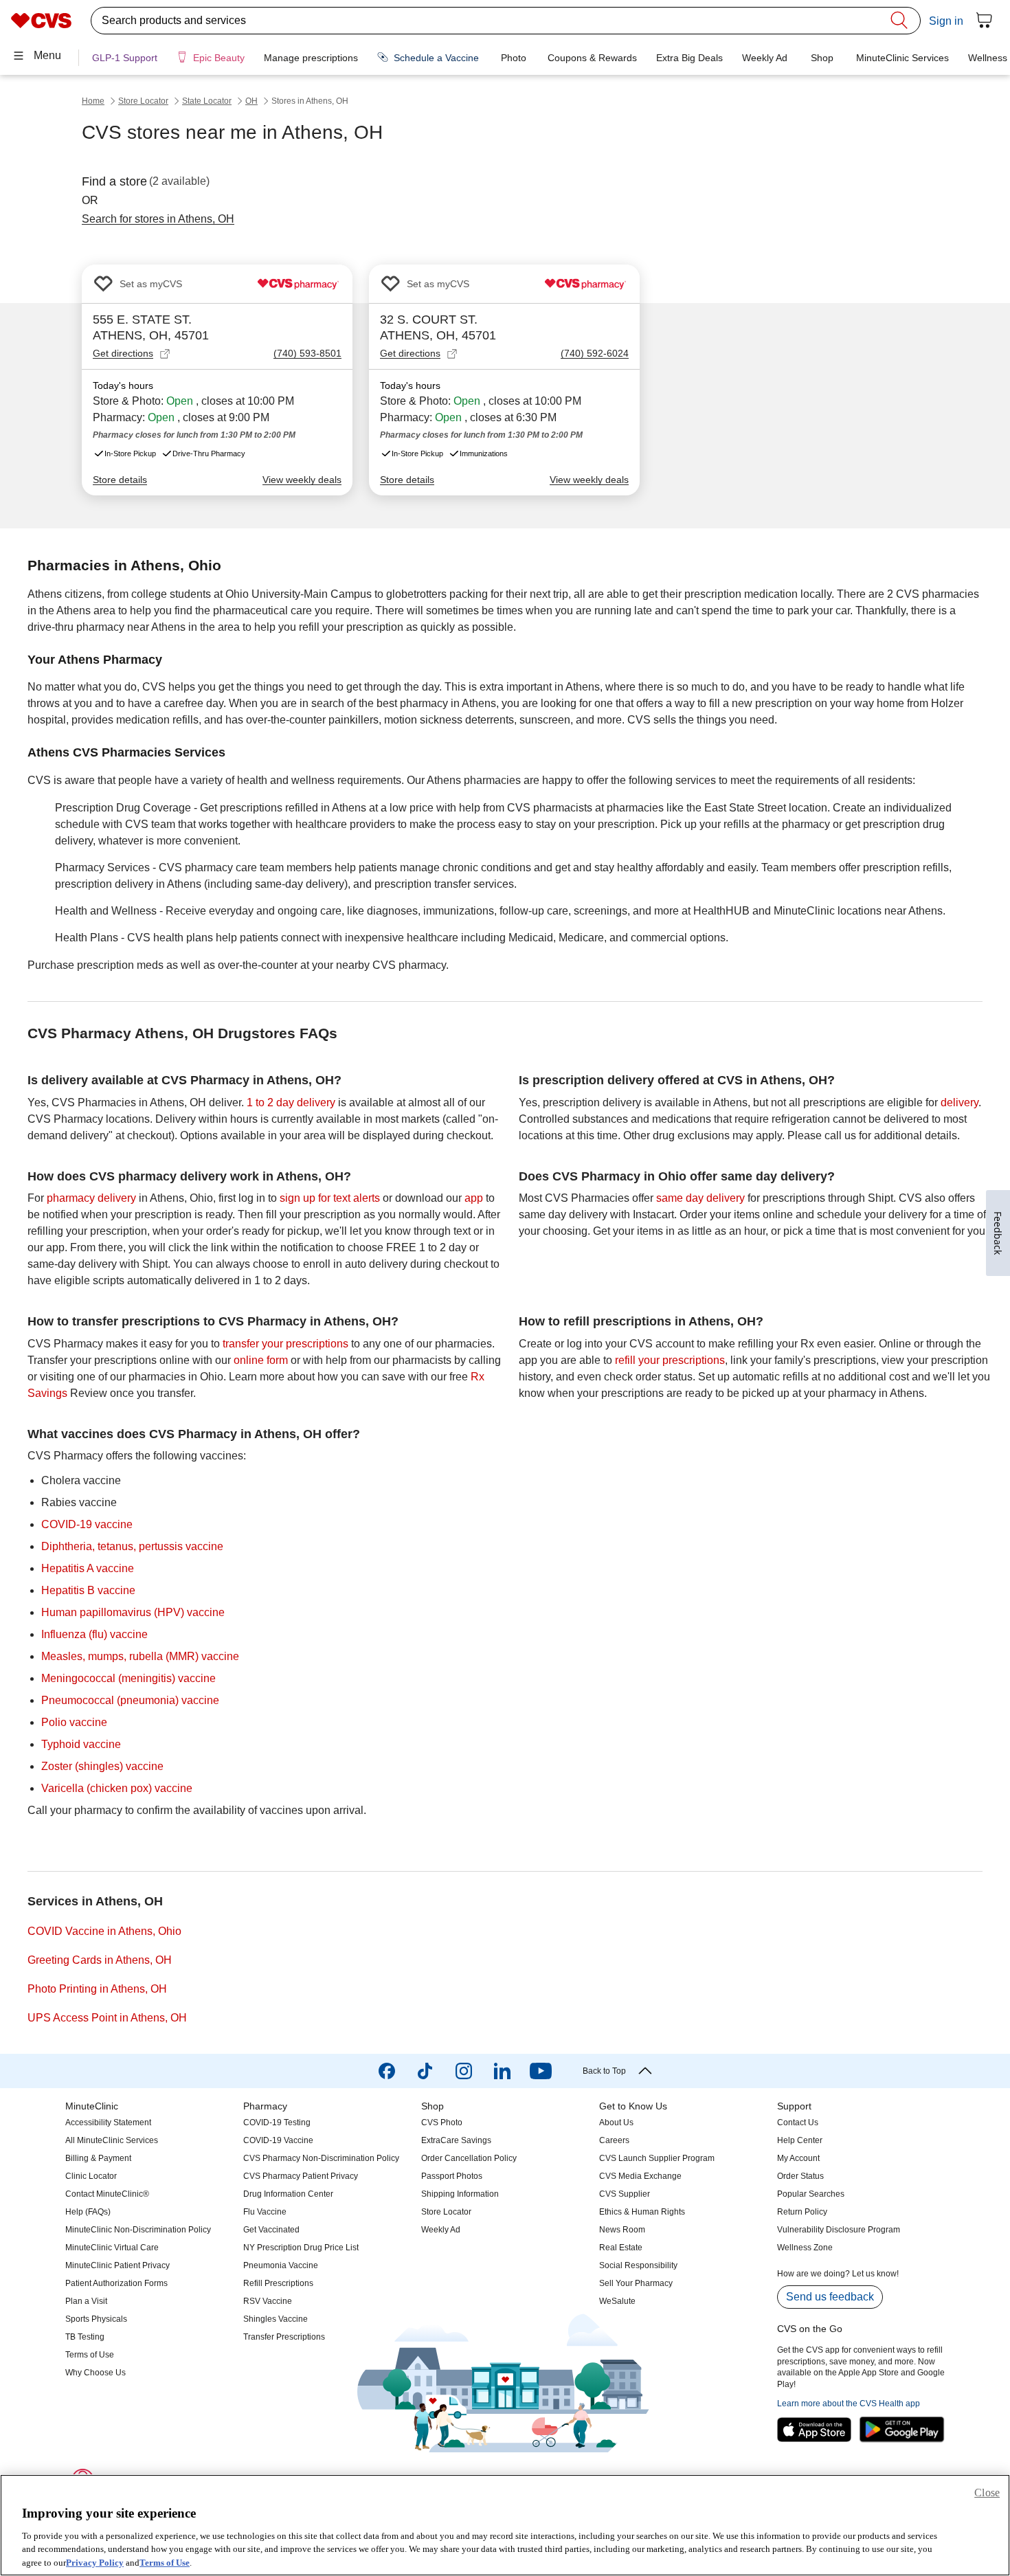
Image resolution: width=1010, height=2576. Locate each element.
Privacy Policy (95, 2562)
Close (987, 2493)
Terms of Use (165, 2562)
